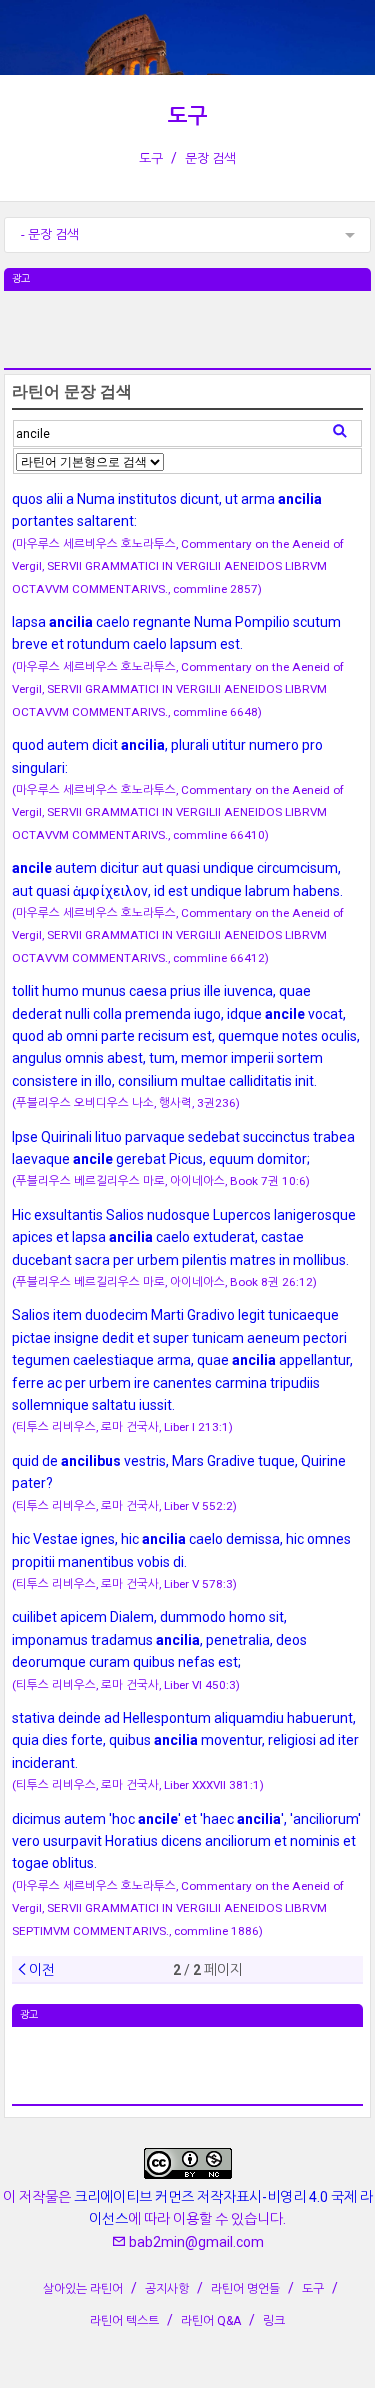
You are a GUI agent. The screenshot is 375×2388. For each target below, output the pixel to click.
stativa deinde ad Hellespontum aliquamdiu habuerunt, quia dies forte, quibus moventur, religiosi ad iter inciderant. (185, 1740)
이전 (42, 1970)
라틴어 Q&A (211, 2321)
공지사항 (167, 2289)
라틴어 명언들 (245, 2289)
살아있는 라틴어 (83, 2289)
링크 (274, 2321)
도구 (188, 116)
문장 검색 (210, 158)
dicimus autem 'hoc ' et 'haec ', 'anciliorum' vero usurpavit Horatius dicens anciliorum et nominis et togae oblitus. (186, 1841)
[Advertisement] (188, 341)
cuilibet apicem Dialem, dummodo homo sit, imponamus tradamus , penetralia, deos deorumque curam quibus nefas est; (159, 1639)
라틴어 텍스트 (124, 2321)
